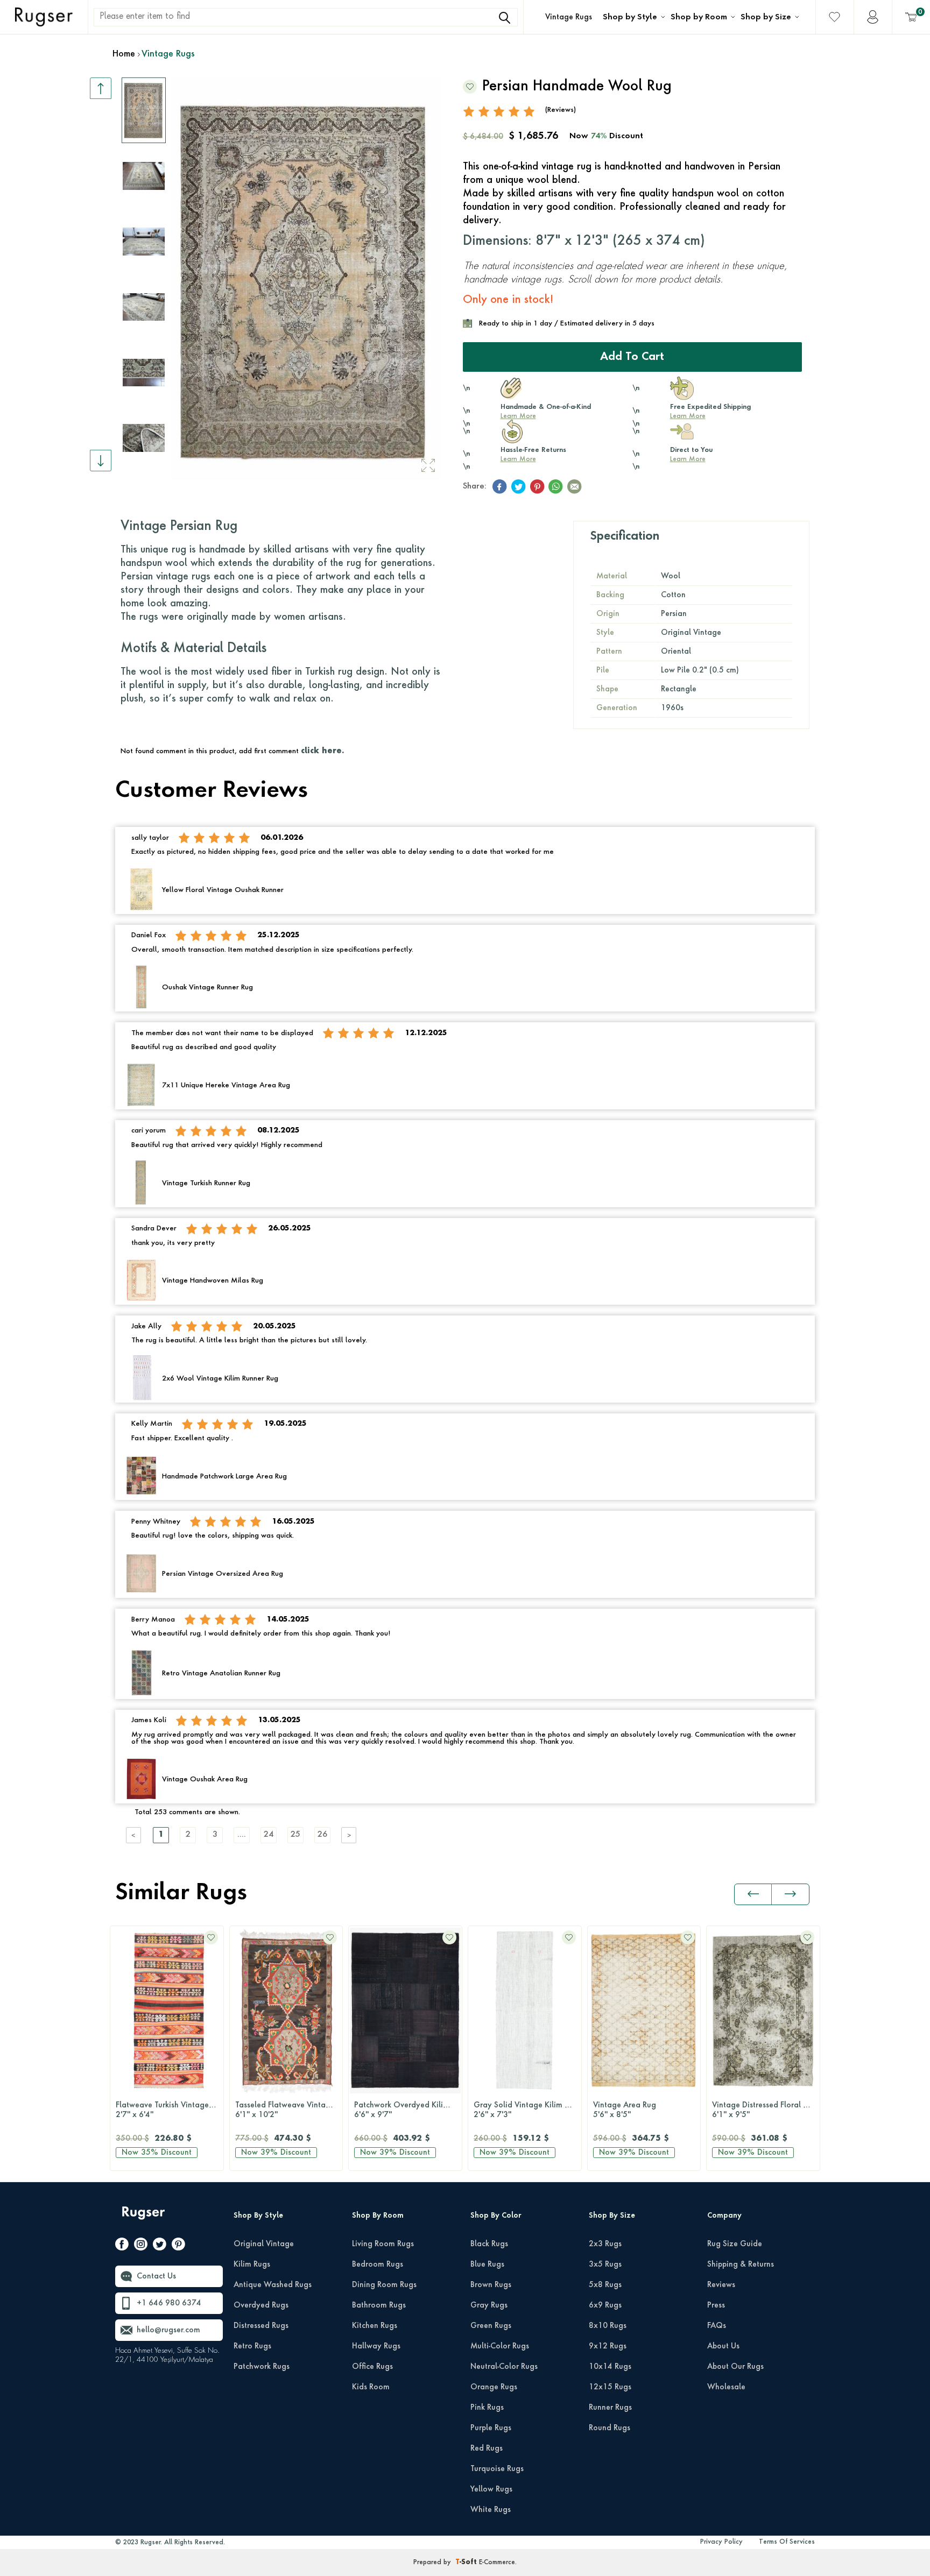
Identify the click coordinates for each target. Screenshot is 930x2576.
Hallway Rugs (376, 2346)
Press (716, 2305)
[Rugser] (145, 2218)
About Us (723, 2346)
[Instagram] (141, 2246)
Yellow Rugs (491, 2489)
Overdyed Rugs (261, 2305)
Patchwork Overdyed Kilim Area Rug (408, 2110)
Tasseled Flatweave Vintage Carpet (289, 2110)
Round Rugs (610, 2428)
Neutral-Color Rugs (504, 2367)
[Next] (349, 1835)
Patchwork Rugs (262, 2367)
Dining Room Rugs (384, 2285)
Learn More (518, 416)
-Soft (467, 2563)
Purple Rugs (491, 2428)
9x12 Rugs (608, 2346)
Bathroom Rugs (379, 2305)
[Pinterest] (178, 2246)
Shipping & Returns (741, 2264)
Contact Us (156, 2276)
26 (322, 1835)
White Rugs (491, 2510)
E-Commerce (497, 2563)
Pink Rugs (487, 2408)
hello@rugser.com (168, 2330)
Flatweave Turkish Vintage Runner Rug (170, 2110)
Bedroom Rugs (378, 2264)
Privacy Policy (721, 2542)
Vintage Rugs (569, 17)
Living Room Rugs (383, 2244)
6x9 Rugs (605, 2305)
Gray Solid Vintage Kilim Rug (526, 2110)
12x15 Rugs (610, 2387)
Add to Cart (632, 357)
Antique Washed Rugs (273, 2285)
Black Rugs (489, 2244)
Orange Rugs (494, 2387)
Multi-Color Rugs (500, 2346)
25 (295, 1835)
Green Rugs (491, 2326)
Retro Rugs (252, 2346)
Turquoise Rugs (497, 2469)
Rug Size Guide (735, 2244)
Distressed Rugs (261, 2326)
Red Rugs (487, 2448)
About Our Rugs (735, 2367)
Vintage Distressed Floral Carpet (766, 2110)
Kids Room (371, 2387)
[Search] (504, 18)
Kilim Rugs (252, 2264)
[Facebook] (122, 2246)
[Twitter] (160, 2246)
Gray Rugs (489, 2305)
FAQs (717, 2326)
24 (269, 1835)
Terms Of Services (787, 2542)
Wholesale (726, 2387)
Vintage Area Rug (625, 2110)
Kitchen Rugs (375, 2326)
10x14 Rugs (610, 2367)
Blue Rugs (487, 2264)
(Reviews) (561, 110)
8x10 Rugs (608, 2326)
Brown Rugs (491, 2285)
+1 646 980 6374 (169, 2303)
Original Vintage (264, 2244)
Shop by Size (766, 17)
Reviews (721, 2285)
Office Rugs (372, 2367)
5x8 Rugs (605, 2285)
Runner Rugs (610, 2408)
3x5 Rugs (605, 2264)
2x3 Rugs (605, 2244)
